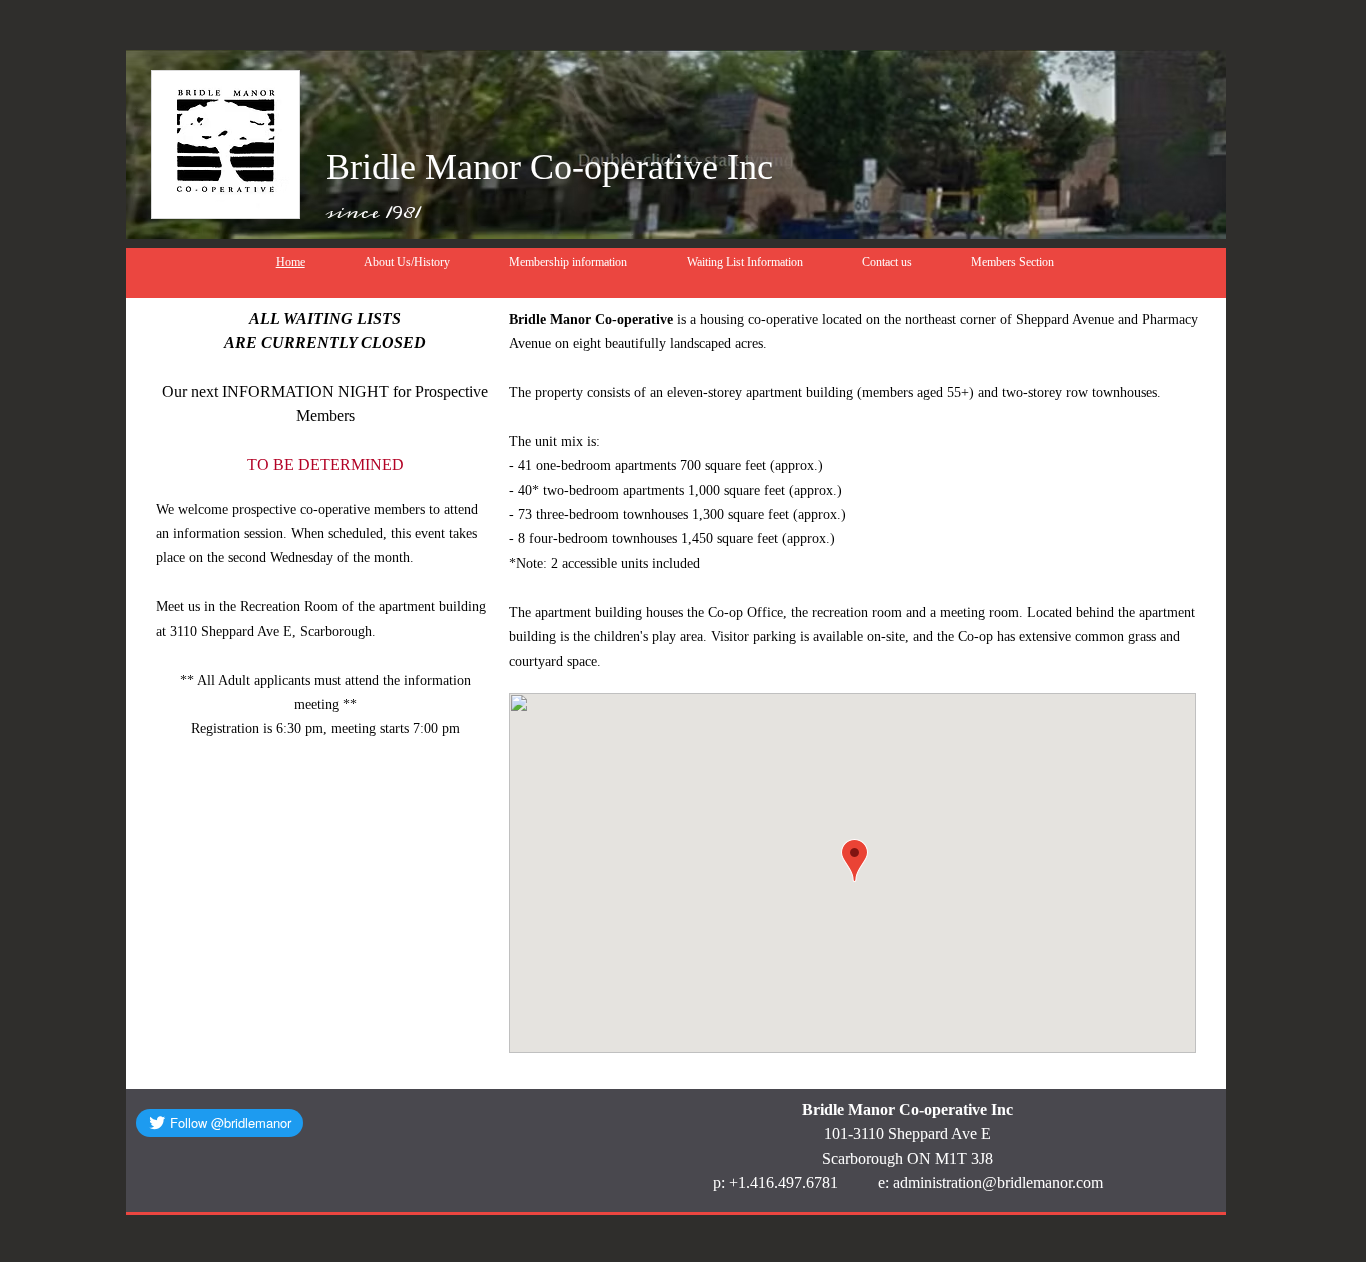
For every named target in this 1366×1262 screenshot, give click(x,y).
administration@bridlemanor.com (998, 1182)
